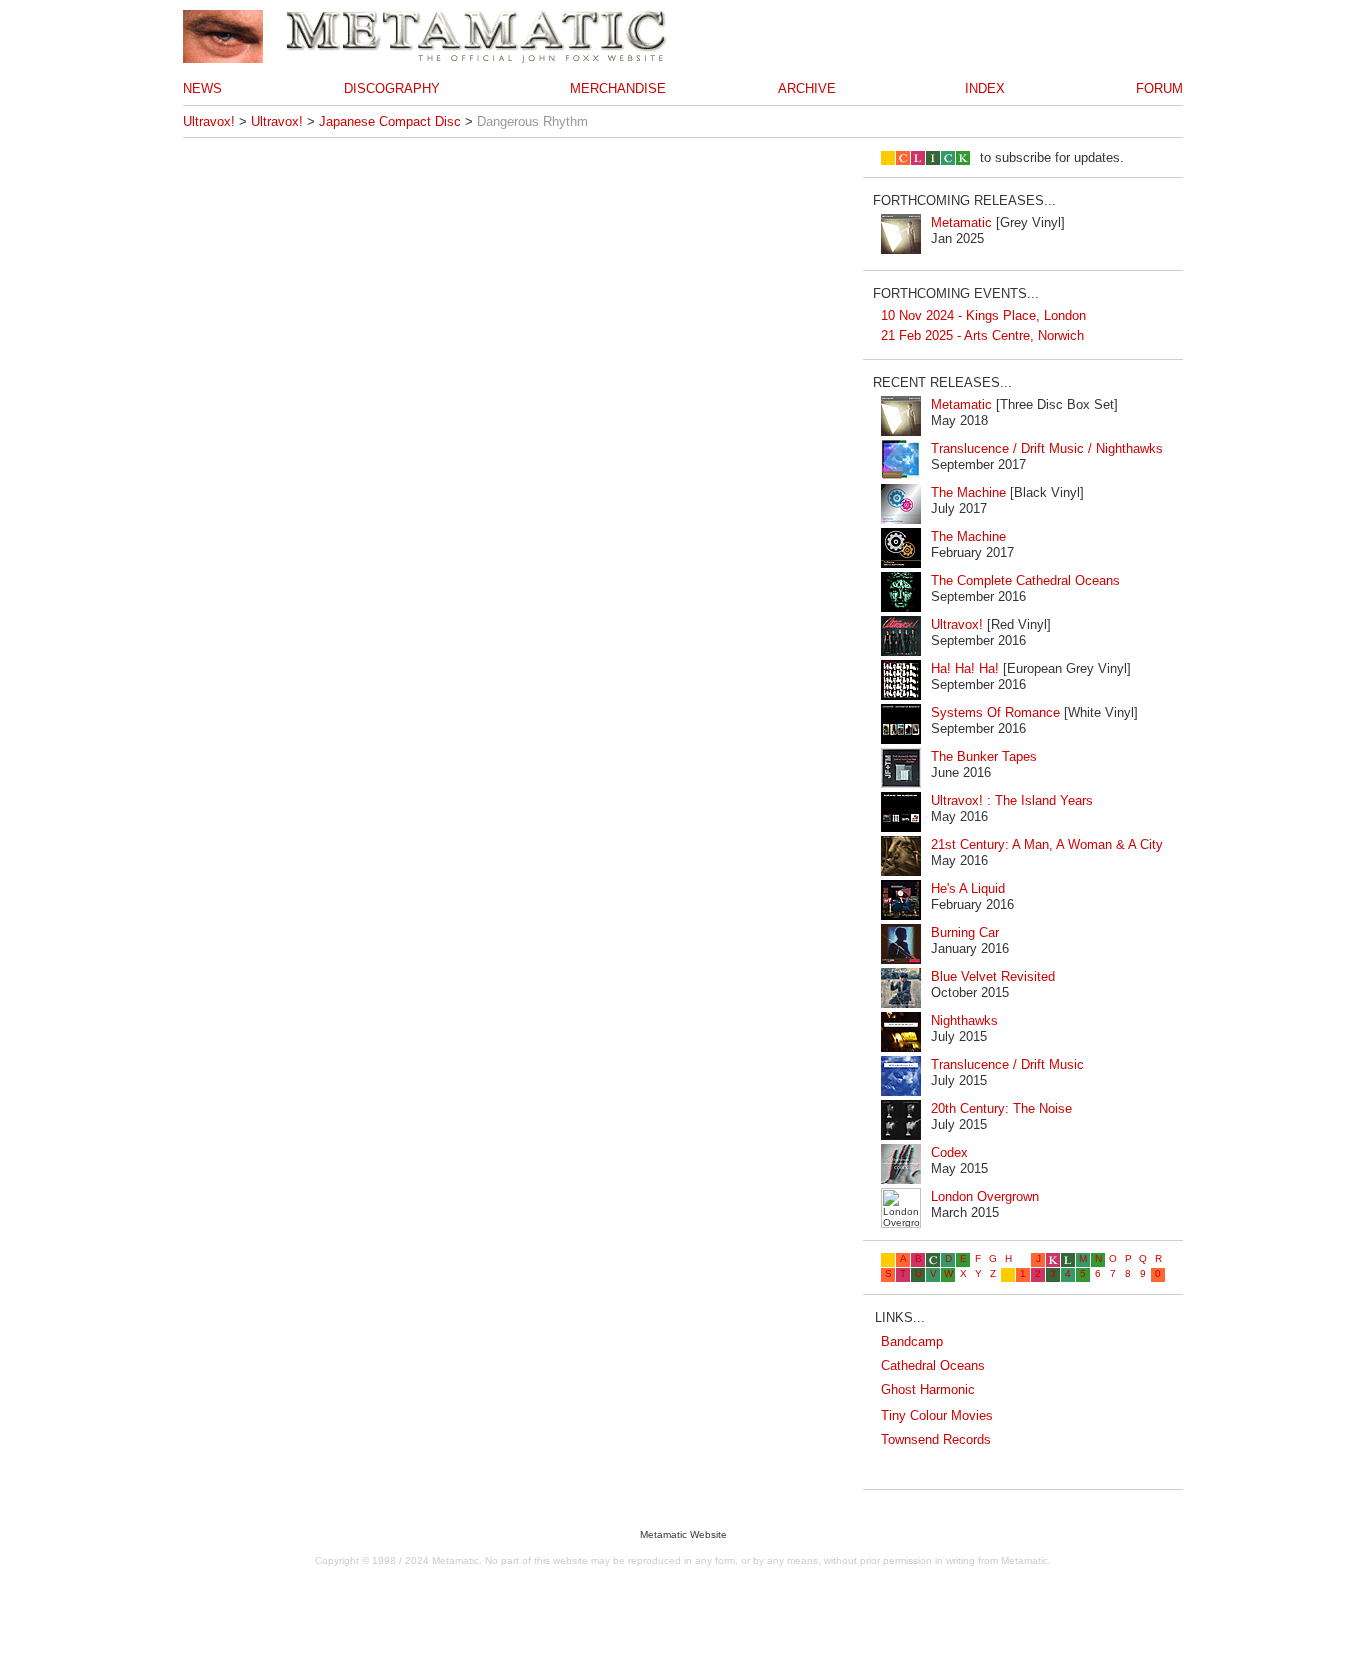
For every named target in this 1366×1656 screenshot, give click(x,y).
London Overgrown (985, 1196)
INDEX (985, 88)
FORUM (1159, 88)
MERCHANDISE (618, 88)
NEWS (202, 88)
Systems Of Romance (995, 712)
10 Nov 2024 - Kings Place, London (983, 315)
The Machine (968, 492)
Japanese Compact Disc (390, 121)
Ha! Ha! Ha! (965, 668)
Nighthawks (964, 1020)
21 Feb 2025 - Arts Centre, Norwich (982, 335)
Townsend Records (936, 1439)
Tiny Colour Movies (937, 1415)
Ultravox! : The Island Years (1012, 800)
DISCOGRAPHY (392, 88)
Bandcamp (912, 1341)
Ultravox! (209, 121)
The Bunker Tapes (984, 756)
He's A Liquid (968, 888)
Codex (949, 1152)
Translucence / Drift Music (1007, 1064)
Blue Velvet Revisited (993, 976)
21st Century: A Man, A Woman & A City (1047, 844)
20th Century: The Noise (1001, 1108)
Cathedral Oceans (933, 1365)
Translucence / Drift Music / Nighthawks (1047, 448)
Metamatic (961, 222)
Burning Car (965, 932)
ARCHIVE (807, 88)
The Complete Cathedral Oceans (1025, 580)
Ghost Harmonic (928, 1389)
